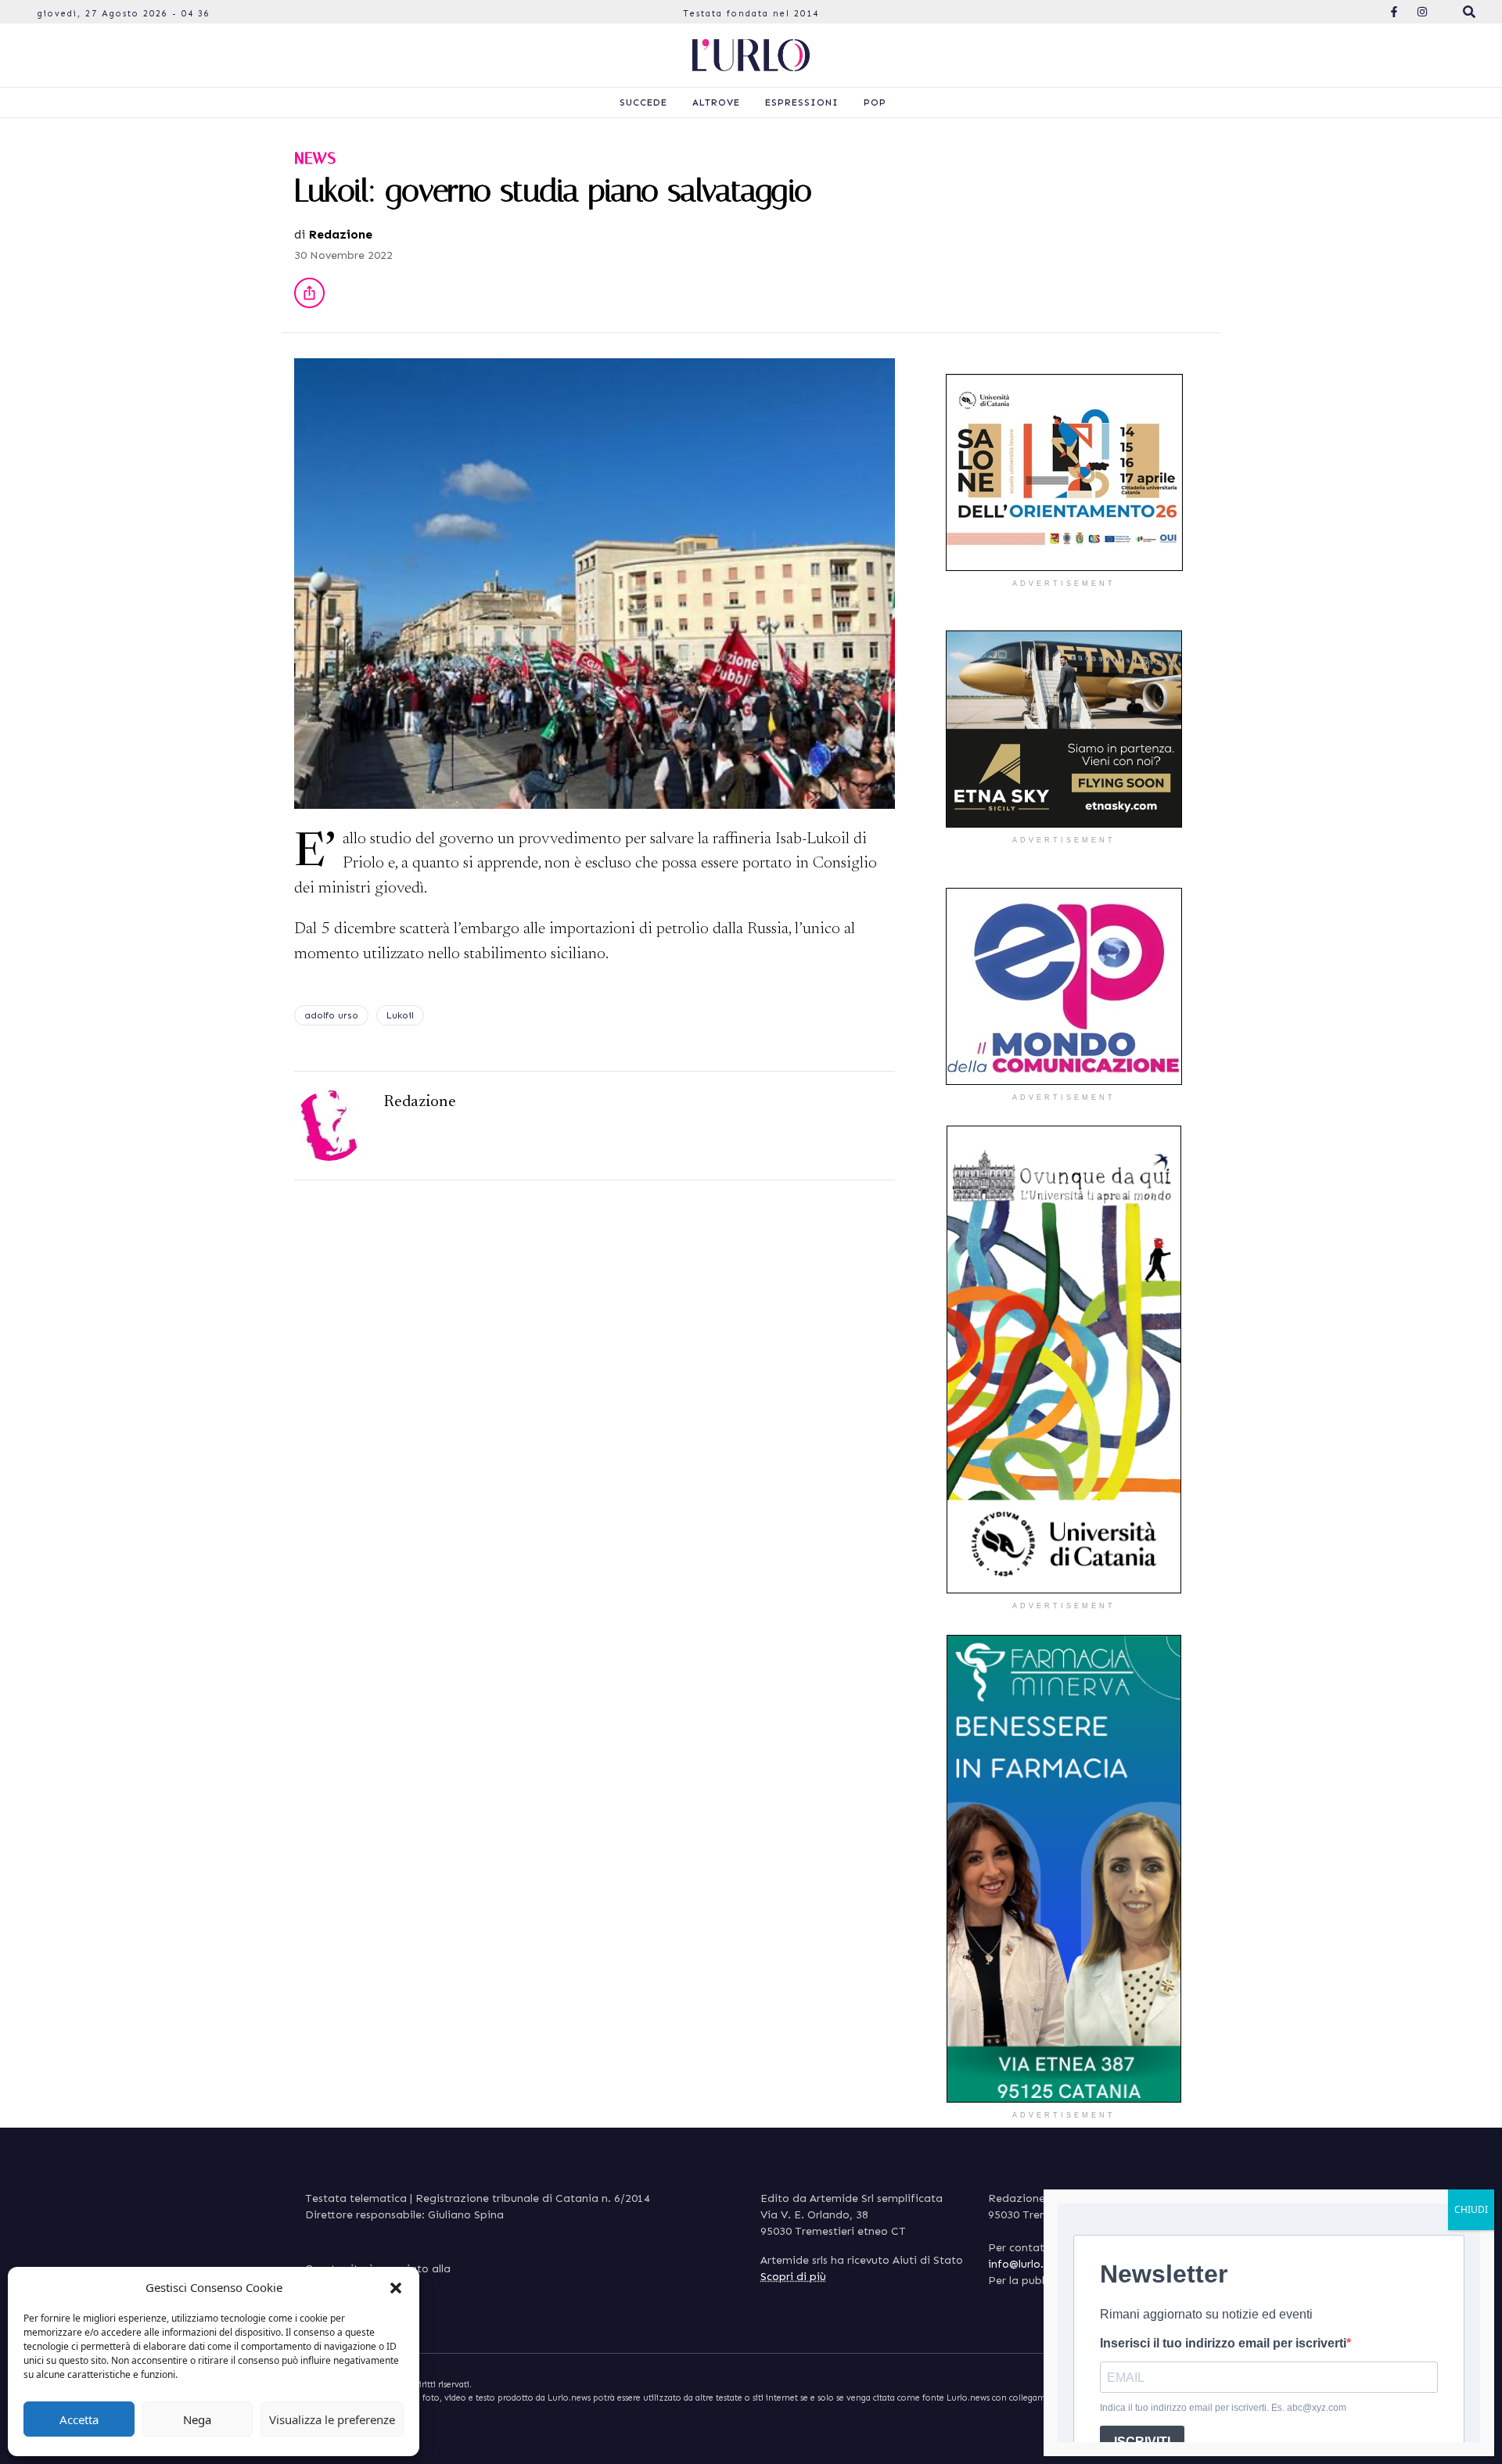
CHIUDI (1471, 2209)
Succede (643, 102)
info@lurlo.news (1028, 2264)
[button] (396, 2287)
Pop (875, 102)
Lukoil (400, 1015)
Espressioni (802, 102)
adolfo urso (331, 1015)
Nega (197, 2419)
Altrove (716, 102)
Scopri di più (793, 2277)
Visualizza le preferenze (332, 2419)
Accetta (79, 2419)
